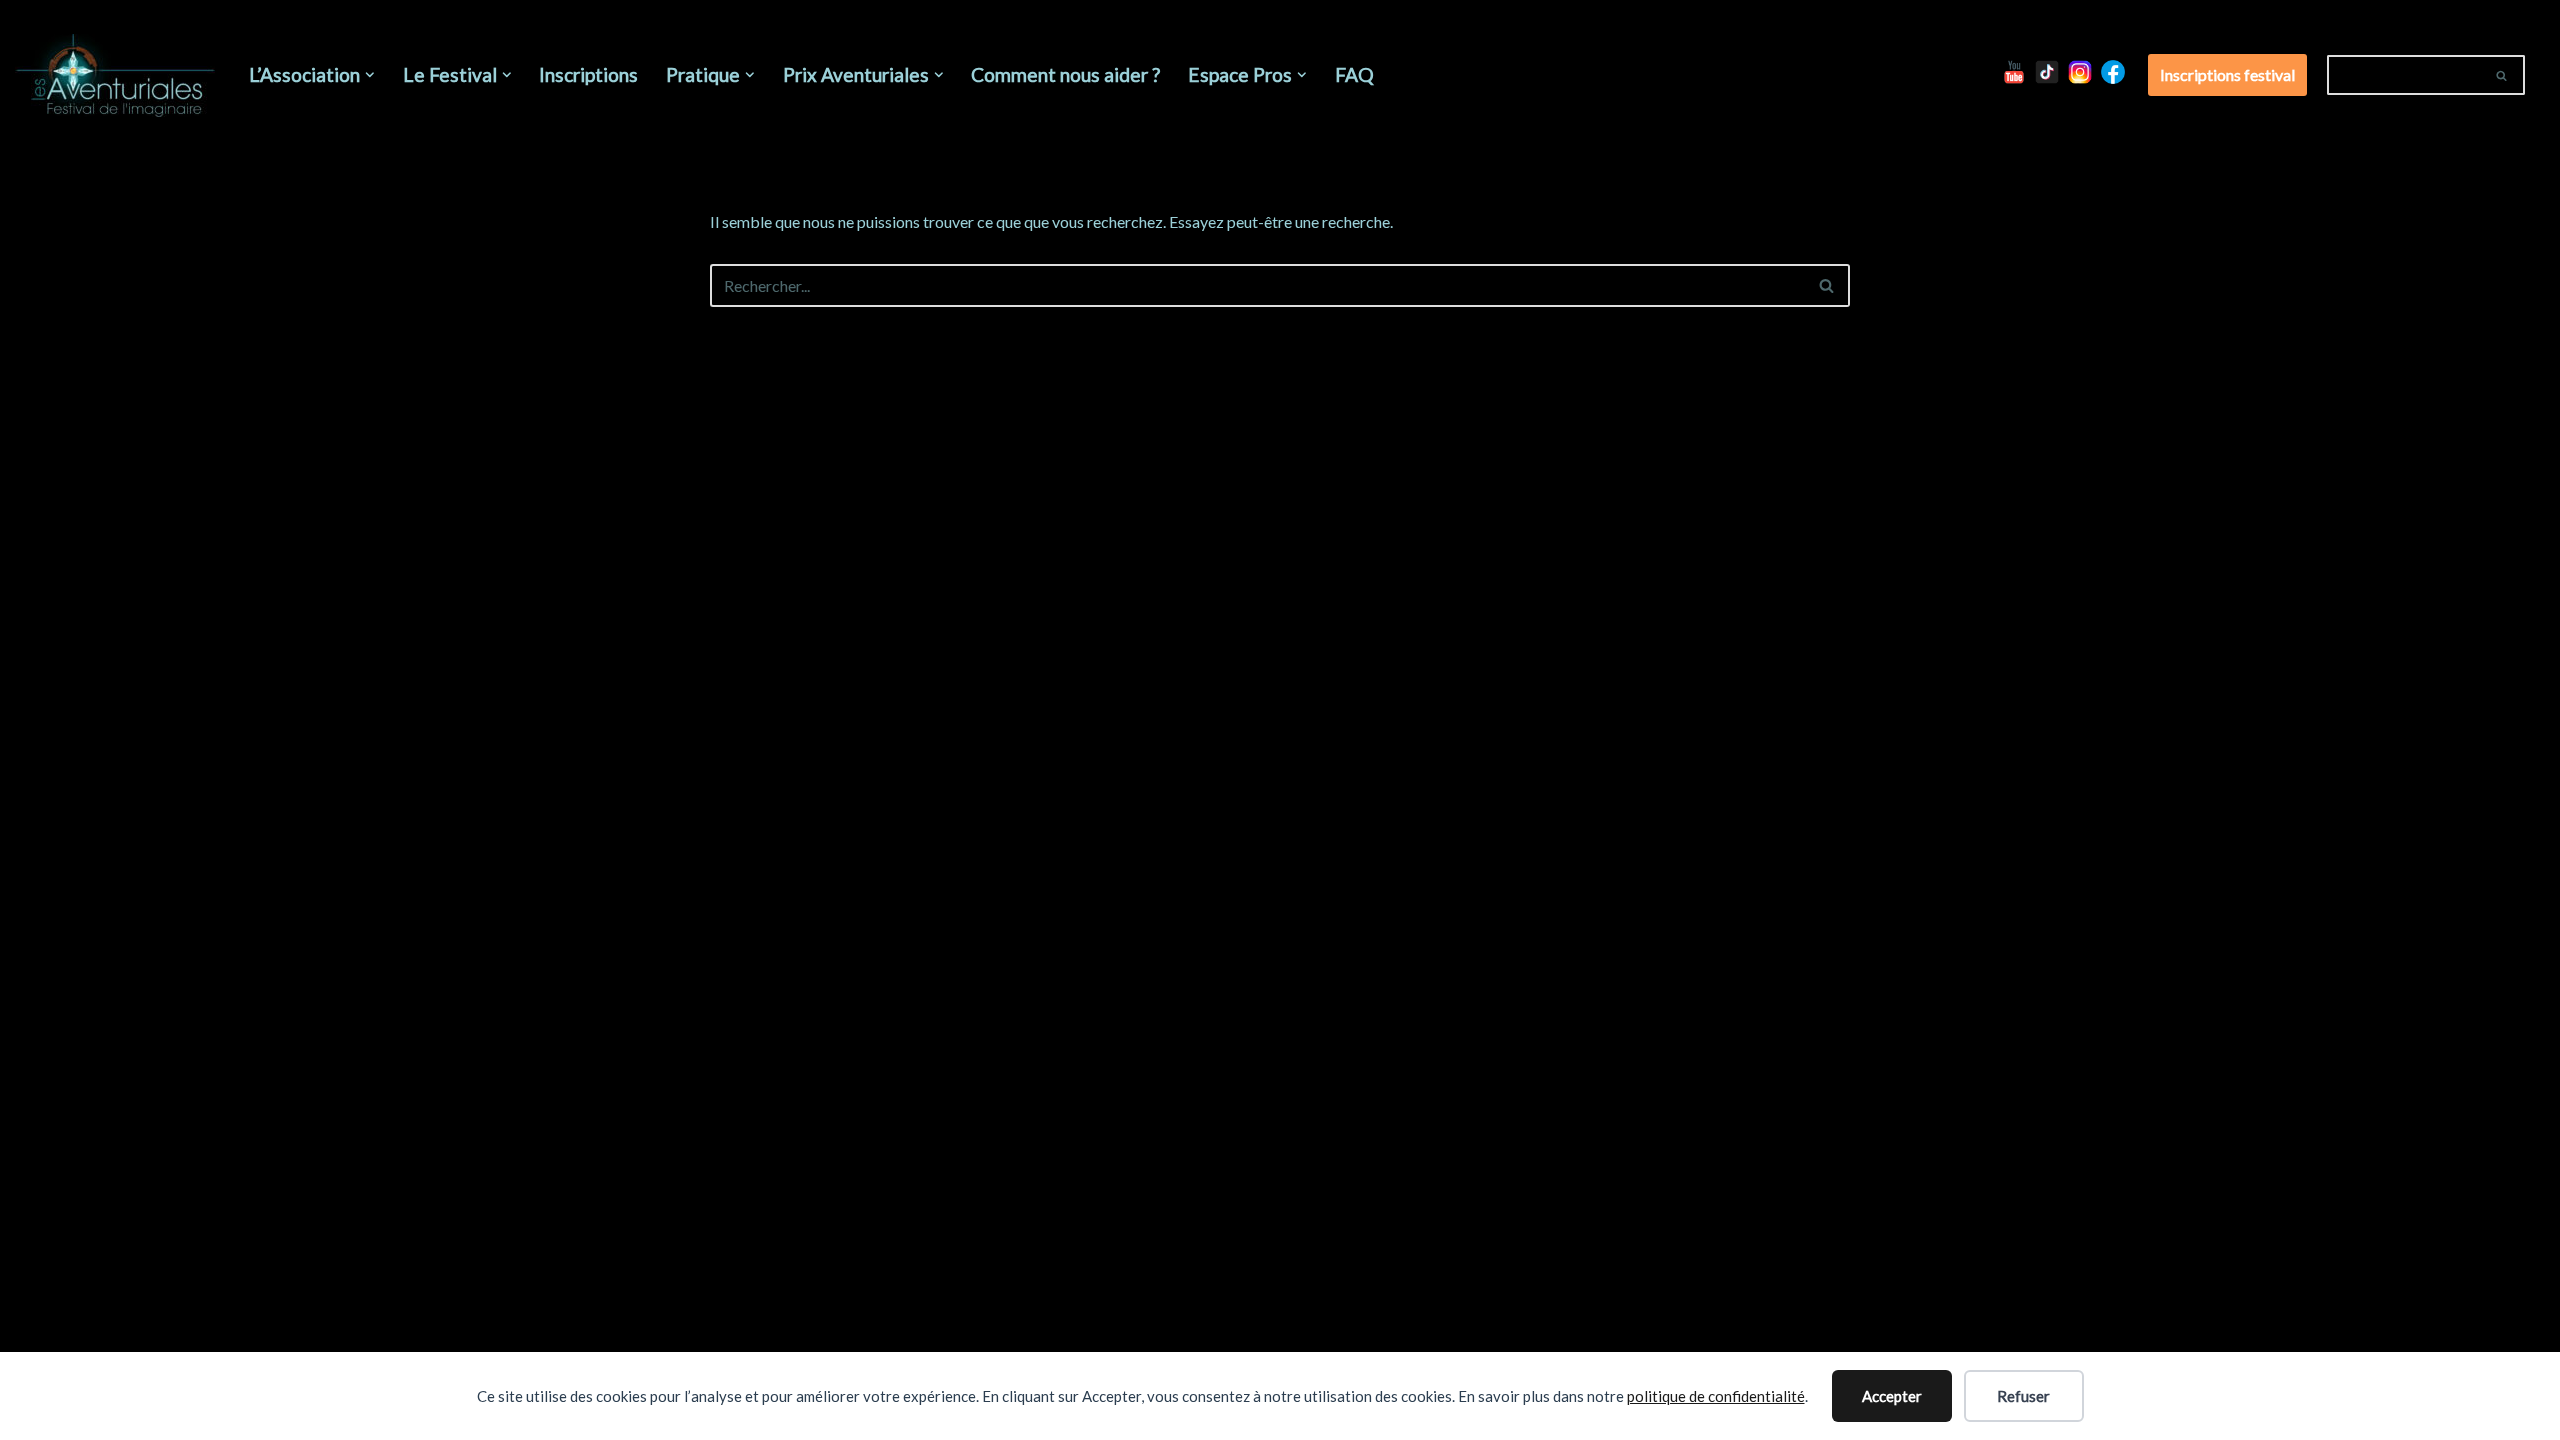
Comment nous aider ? (1065, 74)
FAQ (1354, 74)
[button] (370, 75)
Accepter (1892, 1396)
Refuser (2023, 1396)
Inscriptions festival (2227, 74)
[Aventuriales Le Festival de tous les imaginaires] (115, 75)
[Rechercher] (2502, 75)
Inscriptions (588, 74)
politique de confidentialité (1716, 1396)
